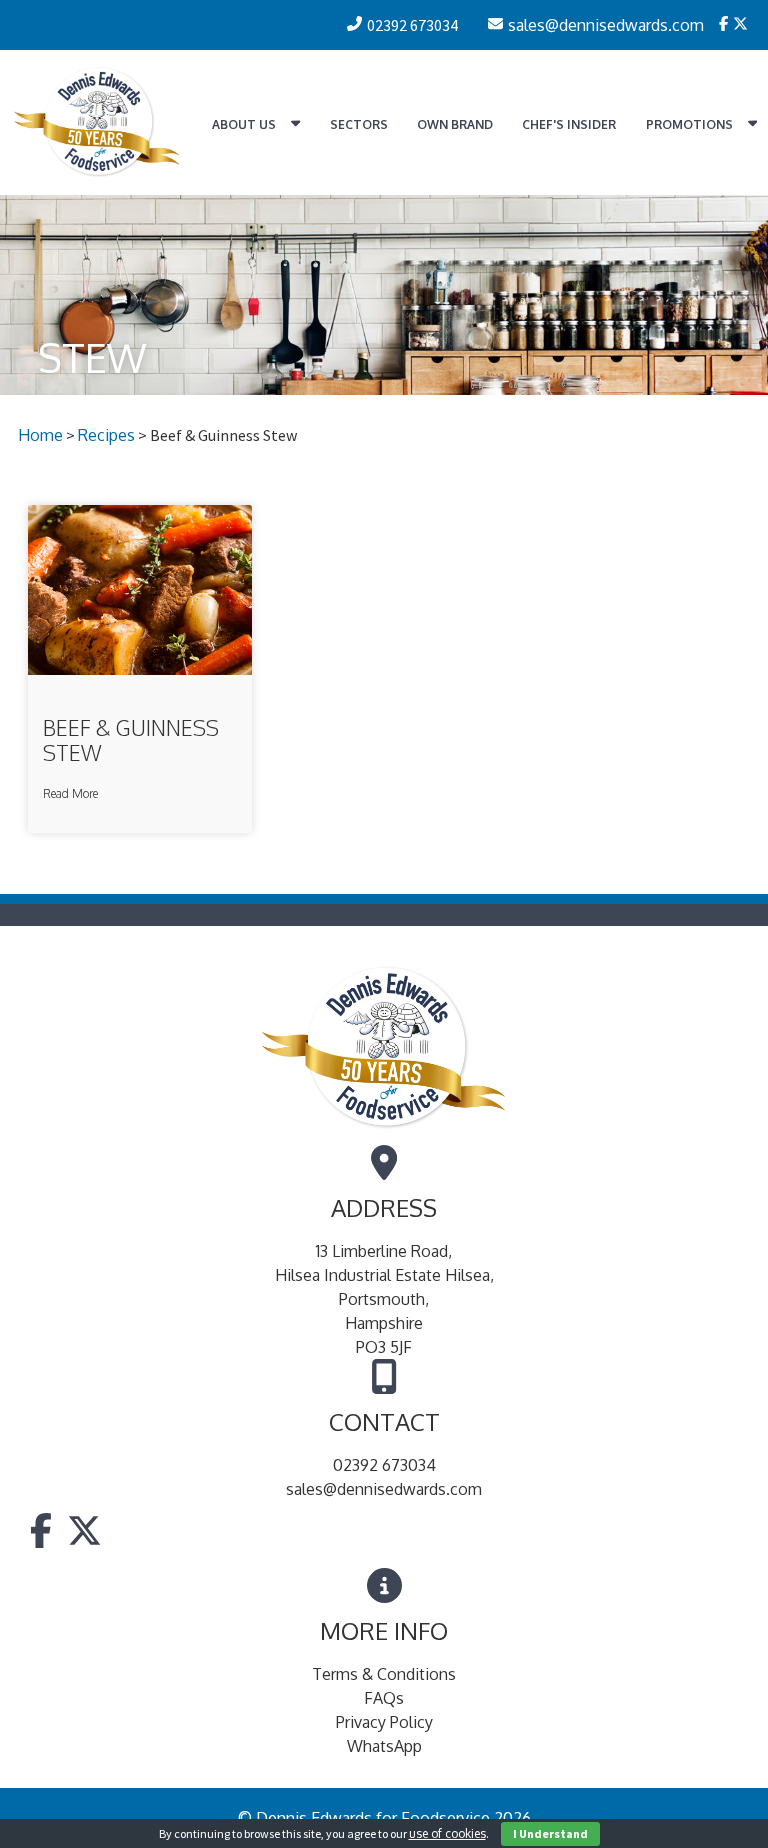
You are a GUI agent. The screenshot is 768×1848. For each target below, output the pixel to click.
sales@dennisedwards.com (384, 1489)
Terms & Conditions (384, 1674)
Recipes (106, 435)
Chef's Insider (569, 124)
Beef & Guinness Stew (131, 740)
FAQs (384, 1698)
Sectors (359, 124)
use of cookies (447, 1833)
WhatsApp (384, 1746)
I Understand (550, 1833)
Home (40, 435)
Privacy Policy (384, 1722)
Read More (70, 793)
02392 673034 (384, 1465)
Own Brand (455, 124)
